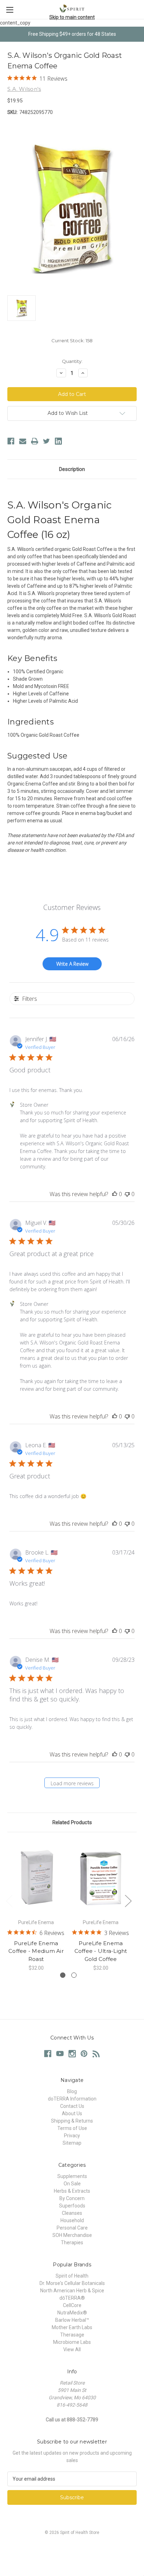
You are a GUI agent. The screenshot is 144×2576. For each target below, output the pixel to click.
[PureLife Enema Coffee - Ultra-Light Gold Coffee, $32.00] (101, 1877)
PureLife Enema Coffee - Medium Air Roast (36, 1951)
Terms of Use (72, 2128)
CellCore (72, 2305)
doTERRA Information (72, 2099)
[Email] (23, 441)
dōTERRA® (72, 2298)
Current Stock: (72, 340)
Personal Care (72, 2228)
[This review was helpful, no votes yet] (115, 1194)
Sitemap (72, 2143)
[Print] (35, 441)
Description (72, 469)
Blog (72, 2091)
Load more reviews (72, 1783)
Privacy (72, 2136)
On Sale (72, 2184)
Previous (9, 1900)
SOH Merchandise (72, 2235)
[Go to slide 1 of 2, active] (63, 1975)
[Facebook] (11, 441)
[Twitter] (46, 441)
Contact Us (72, 2106)
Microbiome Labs (72, 2342)
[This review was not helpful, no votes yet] (127, 1194)
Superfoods (72, 2206)
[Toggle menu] (10, 10)
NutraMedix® (72, 2313)
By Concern (72, 2198)
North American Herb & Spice (72, 2291)
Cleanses (72, 2213)
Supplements (72, 2176)
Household (72, 2220)
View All (72, 2349)
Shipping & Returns (72, 2121)
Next (128, 1900)
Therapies (72, 2243)
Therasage (72, 2335)
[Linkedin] (58, 441)
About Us (72, 2113)
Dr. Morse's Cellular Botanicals (72, 2283)
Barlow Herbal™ (72, 2320)
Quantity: (72, 361)
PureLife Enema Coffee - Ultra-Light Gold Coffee (101, 1951)
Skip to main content (72, 17)
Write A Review (72, 964)
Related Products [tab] (72, 1822)
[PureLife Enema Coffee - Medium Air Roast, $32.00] (36, 1877)
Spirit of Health (72, 2276)
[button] (72, 2548)
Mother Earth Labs (72, 2327)
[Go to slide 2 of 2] (74, 1975)
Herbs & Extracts (72, 2191)
